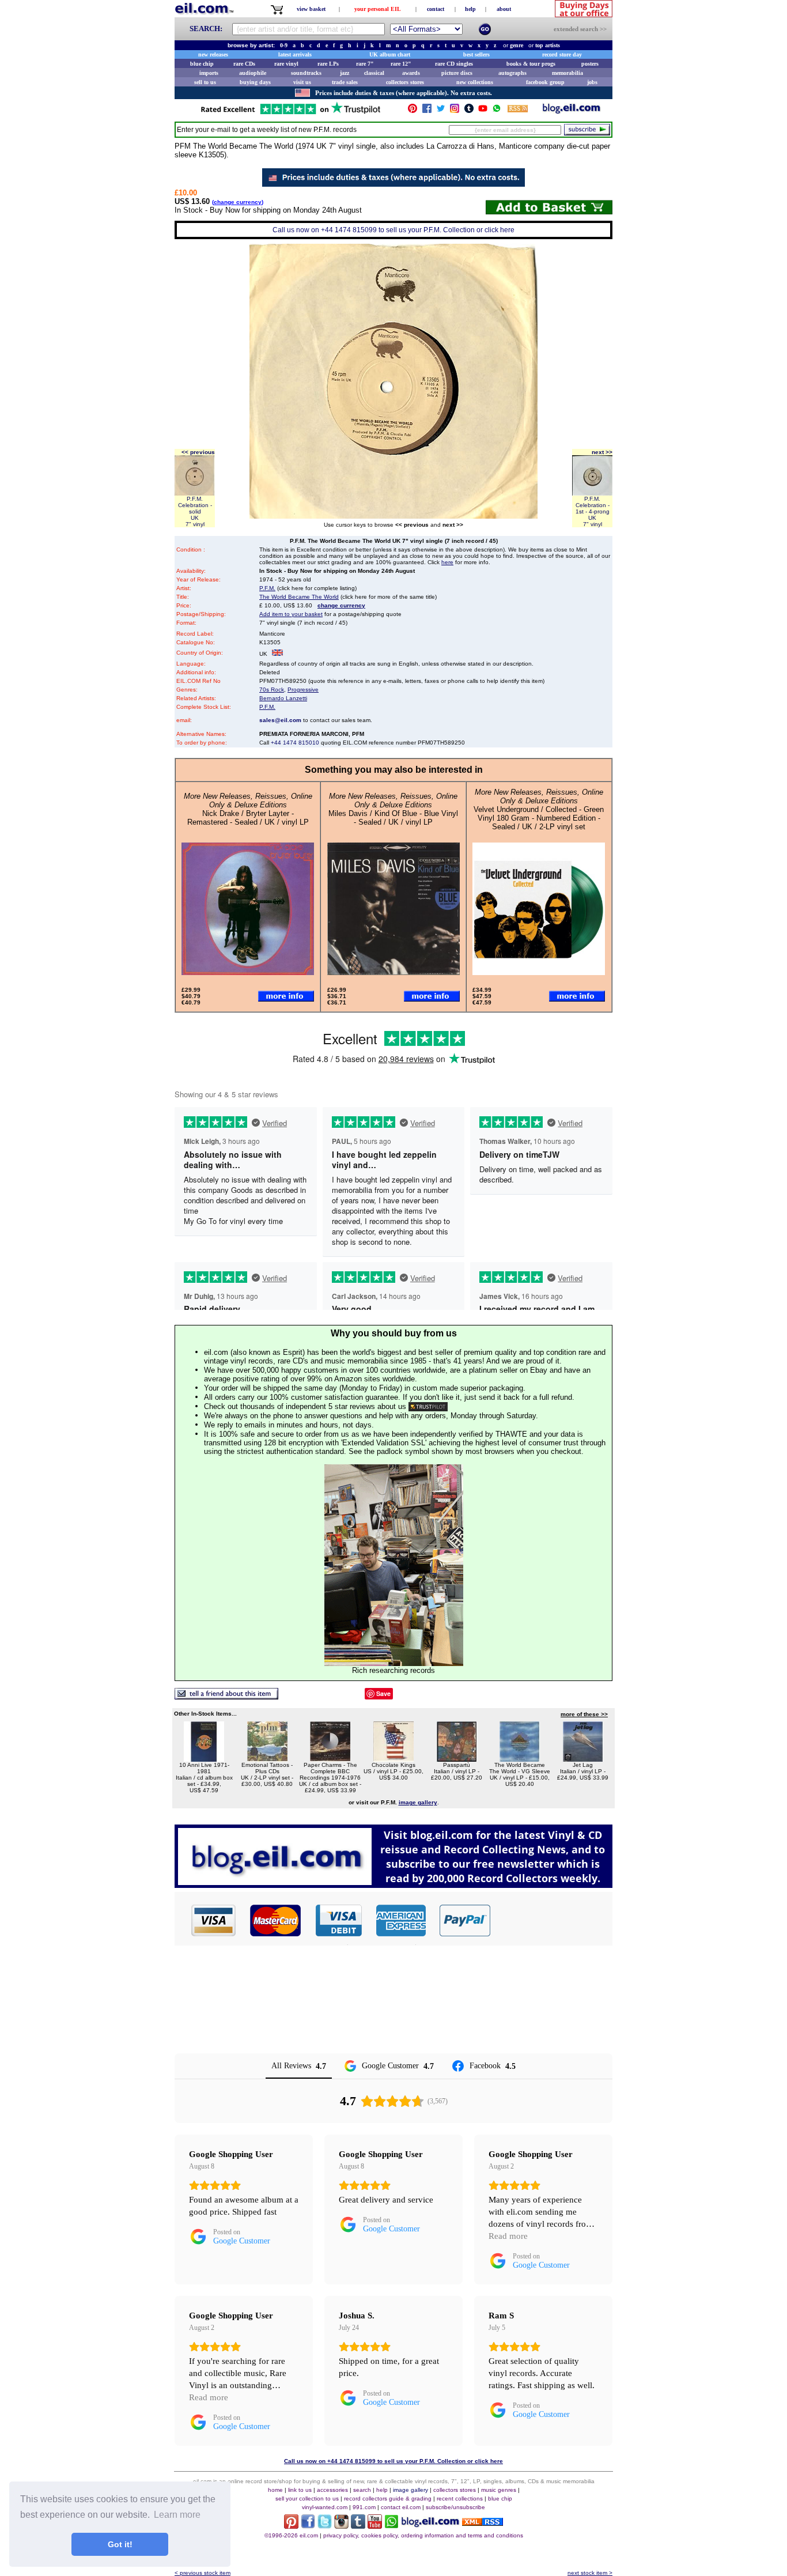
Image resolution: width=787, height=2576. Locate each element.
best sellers (476, 54)
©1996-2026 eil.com (291, 2535)
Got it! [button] (120, 2544)
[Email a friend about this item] (226, 1696)
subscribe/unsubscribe (455, 2507)
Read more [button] (508, 2236)
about (504, 9)
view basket (311, 9)
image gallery (410, 2490)
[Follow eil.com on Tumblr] (358, 2526)
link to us (300, 2490)
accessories (332, 2490)
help (470, 9)
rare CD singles (454, 64)
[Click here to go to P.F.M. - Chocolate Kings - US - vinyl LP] (393, 1759)
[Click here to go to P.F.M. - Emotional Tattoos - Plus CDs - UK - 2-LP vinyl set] (267, 1759)
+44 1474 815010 (295, 743)
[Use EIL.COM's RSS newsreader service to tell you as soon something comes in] (483, 2523)
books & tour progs (531, 64)
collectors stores (405, 82)
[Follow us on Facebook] (427, 111)
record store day (562, 54)
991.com (364, 2507)
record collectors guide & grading (388, 2498)
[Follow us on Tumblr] (469, 111)
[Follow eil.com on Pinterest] (291, 2526)
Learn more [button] (177, 2515)
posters (590, 64)
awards (411, 73)
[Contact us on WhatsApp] (497, 111)
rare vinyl (286, 64)
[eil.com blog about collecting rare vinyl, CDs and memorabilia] (393, 1885)
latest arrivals (295, 54)
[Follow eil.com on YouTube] (375, 2526)
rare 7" (365, 64)
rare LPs (328, 64)
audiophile (253, 73)
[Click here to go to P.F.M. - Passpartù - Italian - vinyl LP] (457, 1759)
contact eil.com (401, 2507)
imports (209, 73)
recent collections (460, 2498)
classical (374, 73)
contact (436, 9)
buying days (255, 82)
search (362, 2490)
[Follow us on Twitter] (441, 111)
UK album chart (390, 54)
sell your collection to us (307, 2498)
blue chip (202, 64)
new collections (475, 82)
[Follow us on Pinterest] (413, 111)
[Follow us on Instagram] (455, 111)
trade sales (345, 82)
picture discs (457, 73)
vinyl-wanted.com (325, 2507)
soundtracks (306, 73)
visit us (302, 82)
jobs (592, 82)
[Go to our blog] (572, 111)
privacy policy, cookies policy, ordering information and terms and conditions (423, 2535)
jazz (345, 73)
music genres (499, 2490)
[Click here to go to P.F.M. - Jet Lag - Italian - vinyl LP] (583, 1759)
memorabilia (567, 73)
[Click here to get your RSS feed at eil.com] (518, 110)
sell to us (205, 82)
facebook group (545, 82)
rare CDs (244, 64)
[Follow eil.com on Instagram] (341, 2526)
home (275, 2490)
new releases (213, 54)
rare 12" (401, 64)
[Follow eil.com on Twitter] (325, 2526)
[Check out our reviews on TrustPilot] (428, 1406)
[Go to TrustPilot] (290, 113)
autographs (512, 73)
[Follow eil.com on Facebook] (308, 2526)
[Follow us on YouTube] (483, 111)
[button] (552, 1920)
